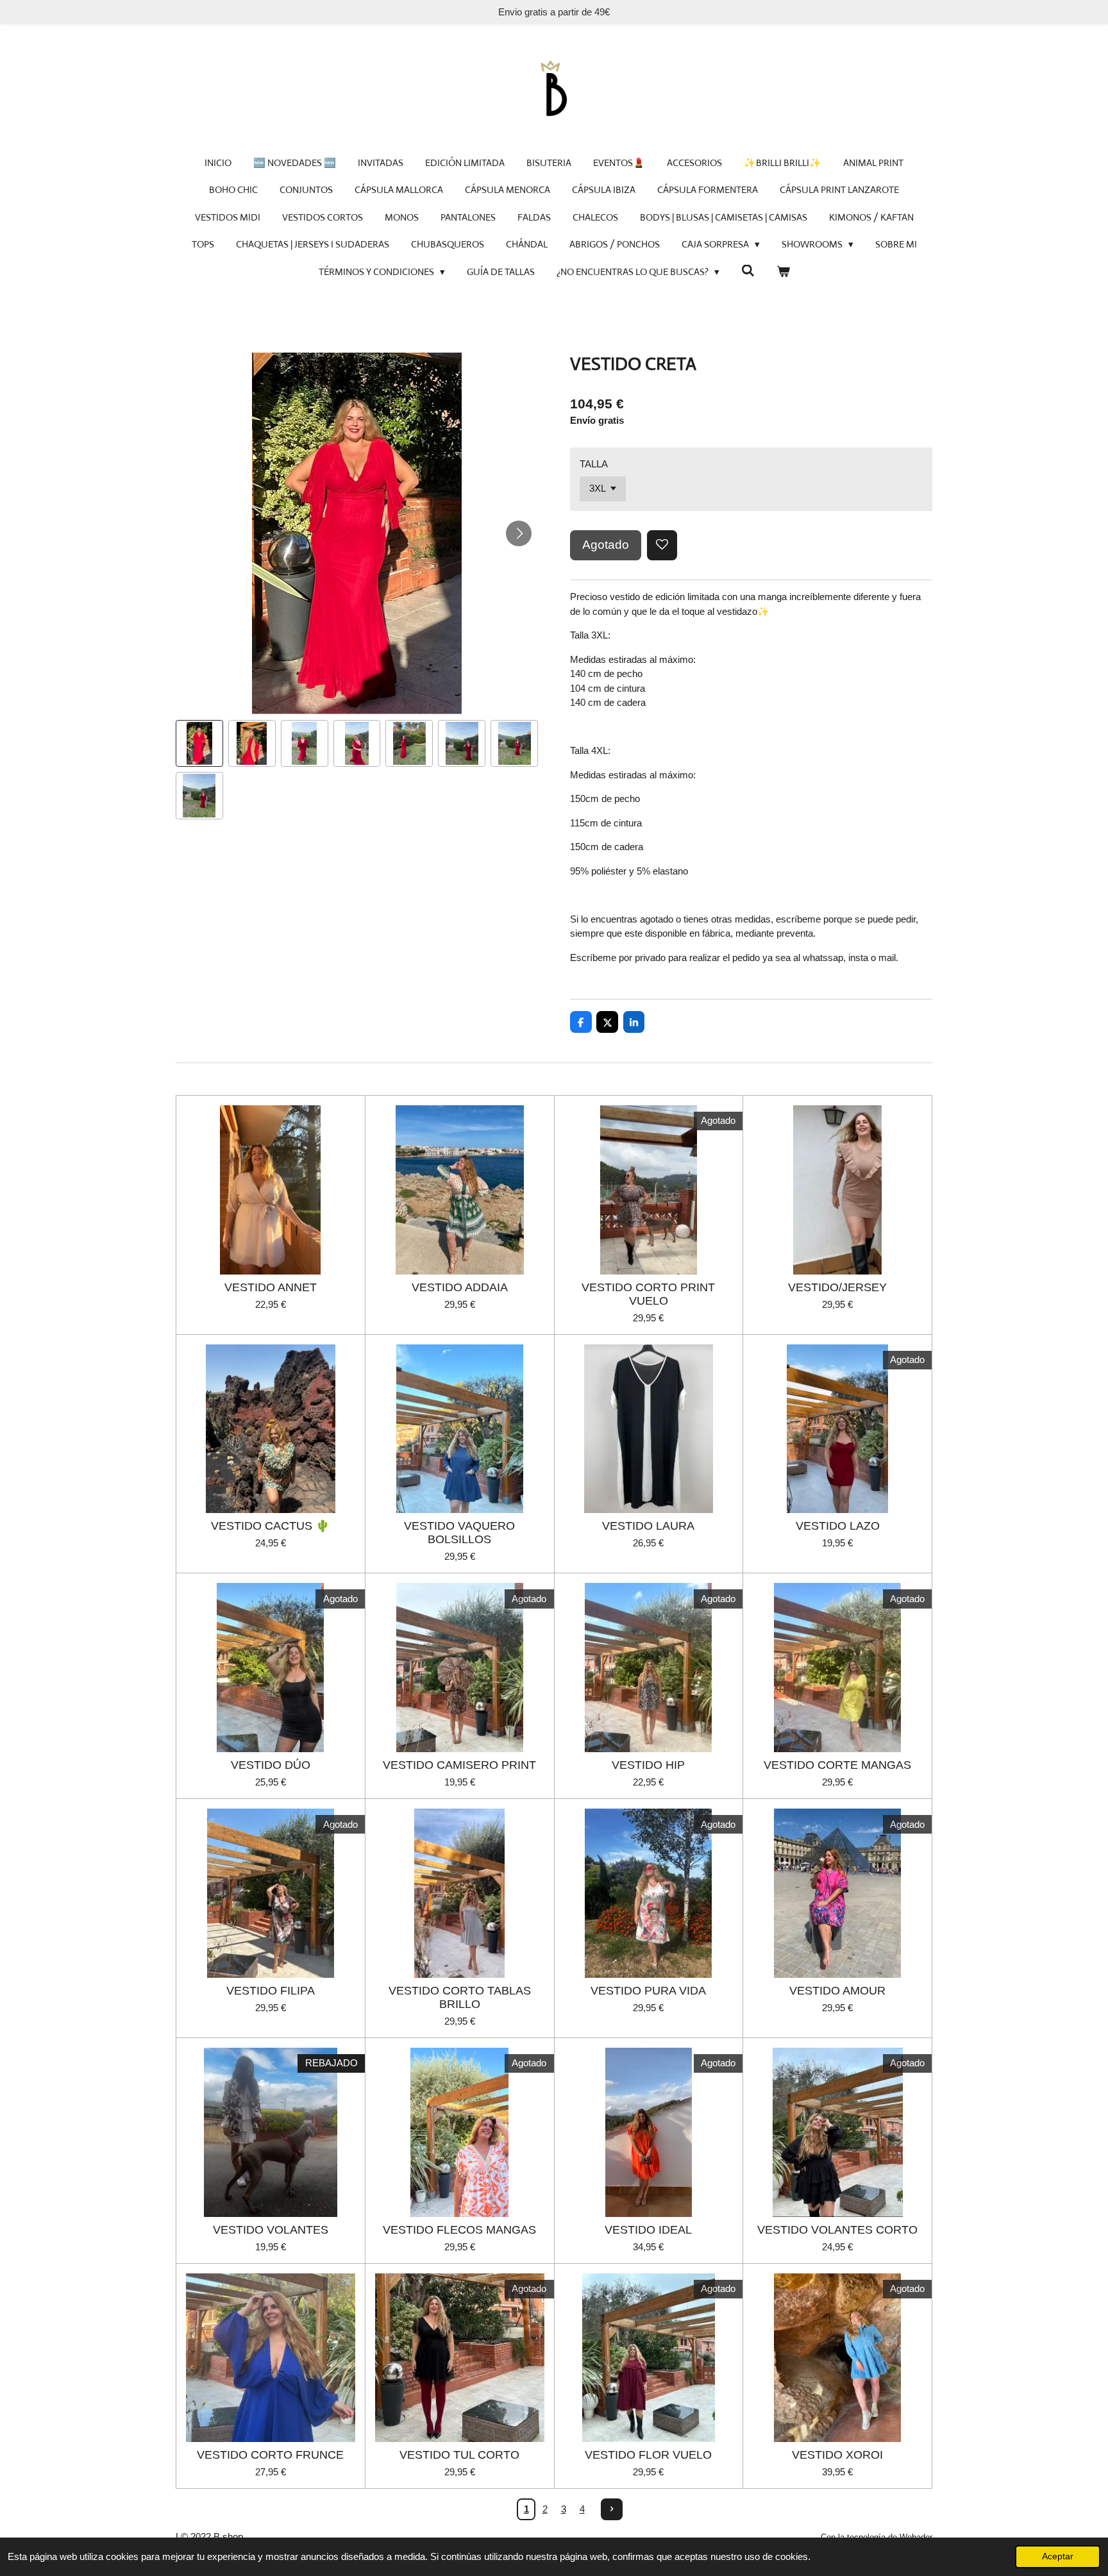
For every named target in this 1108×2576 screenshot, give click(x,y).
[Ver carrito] (783, 272)
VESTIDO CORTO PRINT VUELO (648, 1294)
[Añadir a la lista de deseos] (662, 545)
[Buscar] (748, 271)
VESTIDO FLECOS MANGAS (459, 2230)
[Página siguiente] (612, 2509)
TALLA (594, 464)
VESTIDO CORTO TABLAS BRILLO (460, 1997)
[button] (199, 744)
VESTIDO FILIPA (271, 1991)
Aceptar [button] (1058, 2556)
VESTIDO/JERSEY (837, 1287)
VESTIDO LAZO (838, 1526)
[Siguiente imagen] (519, 533)
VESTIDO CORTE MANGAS (837, 1765)
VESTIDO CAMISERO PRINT (459, 1765)
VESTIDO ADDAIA (460, 1287)
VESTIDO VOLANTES (271, 2230)
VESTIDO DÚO (271, 1765)
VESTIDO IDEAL (648, 2230)
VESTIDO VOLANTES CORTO (837, 2230)
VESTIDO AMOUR (837, 1991)
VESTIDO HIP (648, 1765)
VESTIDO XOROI (837, 2455)
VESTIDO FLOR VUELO (648, 2455)
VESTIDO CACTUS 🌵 (270, 1526)
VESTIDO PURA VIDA (648, 1991)
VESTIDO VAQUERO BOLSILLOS (459, 1533)
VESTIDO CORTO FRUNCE (270, 2455)
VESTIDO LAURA (648, 1526)
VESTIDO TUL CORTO (459, 2455)
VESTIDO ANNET (271, 1287)
